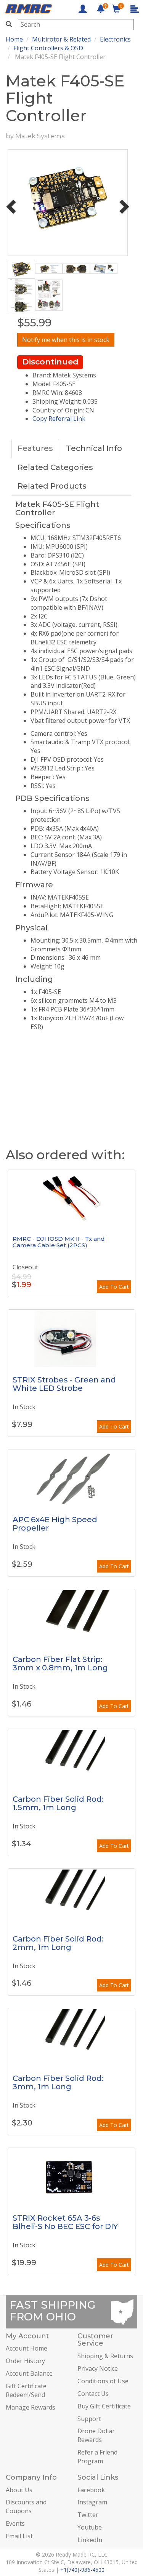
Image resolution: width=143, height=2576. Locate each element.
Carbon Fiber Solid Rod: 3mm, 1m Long (58, 2082)
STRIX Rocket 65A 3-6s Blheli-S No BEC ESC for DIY (65, 2222)
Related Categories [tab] (55, 467)
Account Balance (29, 2373)
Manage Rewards (31, 2407)
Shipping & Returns (105, 2356)
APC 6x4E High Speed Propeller (55, 1524)
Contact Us (93, 2394)
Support (89, 2419)
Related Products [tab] (52, 486)
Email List (19, 2536)
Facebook (91, 2490)
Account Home (27, 2348)
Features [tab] (35, 448)
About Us (19, 2490)
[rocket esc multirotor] (71, 2176)
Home (14, 39)
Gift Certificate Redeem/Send (26, 2390)
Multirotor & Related (61, 39)
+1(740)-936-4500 (82, 2570)
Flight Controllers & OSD (48, 48)
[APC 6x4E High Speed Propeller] (71, 1478)
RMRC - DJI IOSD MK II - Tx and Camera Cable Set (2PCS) (59, 1242)
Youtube (90, 2527)
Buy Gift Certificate (104, 2406)
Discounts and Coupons (26, 2506)
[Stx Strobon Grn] (71, 1338)
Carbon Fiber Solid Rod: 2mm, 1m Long (58, 1943)
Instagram (92, 2502)
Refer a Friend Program (97, 2457)
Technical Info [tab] (94, 448)
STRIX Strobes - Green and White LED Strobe (64, 1384)
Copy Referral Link (59, 419)
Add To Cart (114, 1287)
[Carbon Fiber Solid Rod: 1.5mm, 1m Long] (71, 1758)
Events (15, 2523)
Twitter (88, 2515)
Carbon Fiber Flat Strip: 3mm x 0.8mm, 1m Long (60, 1664)
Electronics (115, 39)
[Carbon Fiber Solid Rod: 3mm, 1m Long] (71, 2037)
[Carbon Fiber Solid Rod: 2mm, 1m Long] (71, 1897)
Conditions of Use (103, 2381)
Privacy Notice (98, 2368)
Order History (25, 2361)
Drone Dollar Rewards (96, 2435)
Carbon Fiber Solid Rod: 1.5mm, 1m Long (58, 1803)
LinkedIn (90, 2540)
